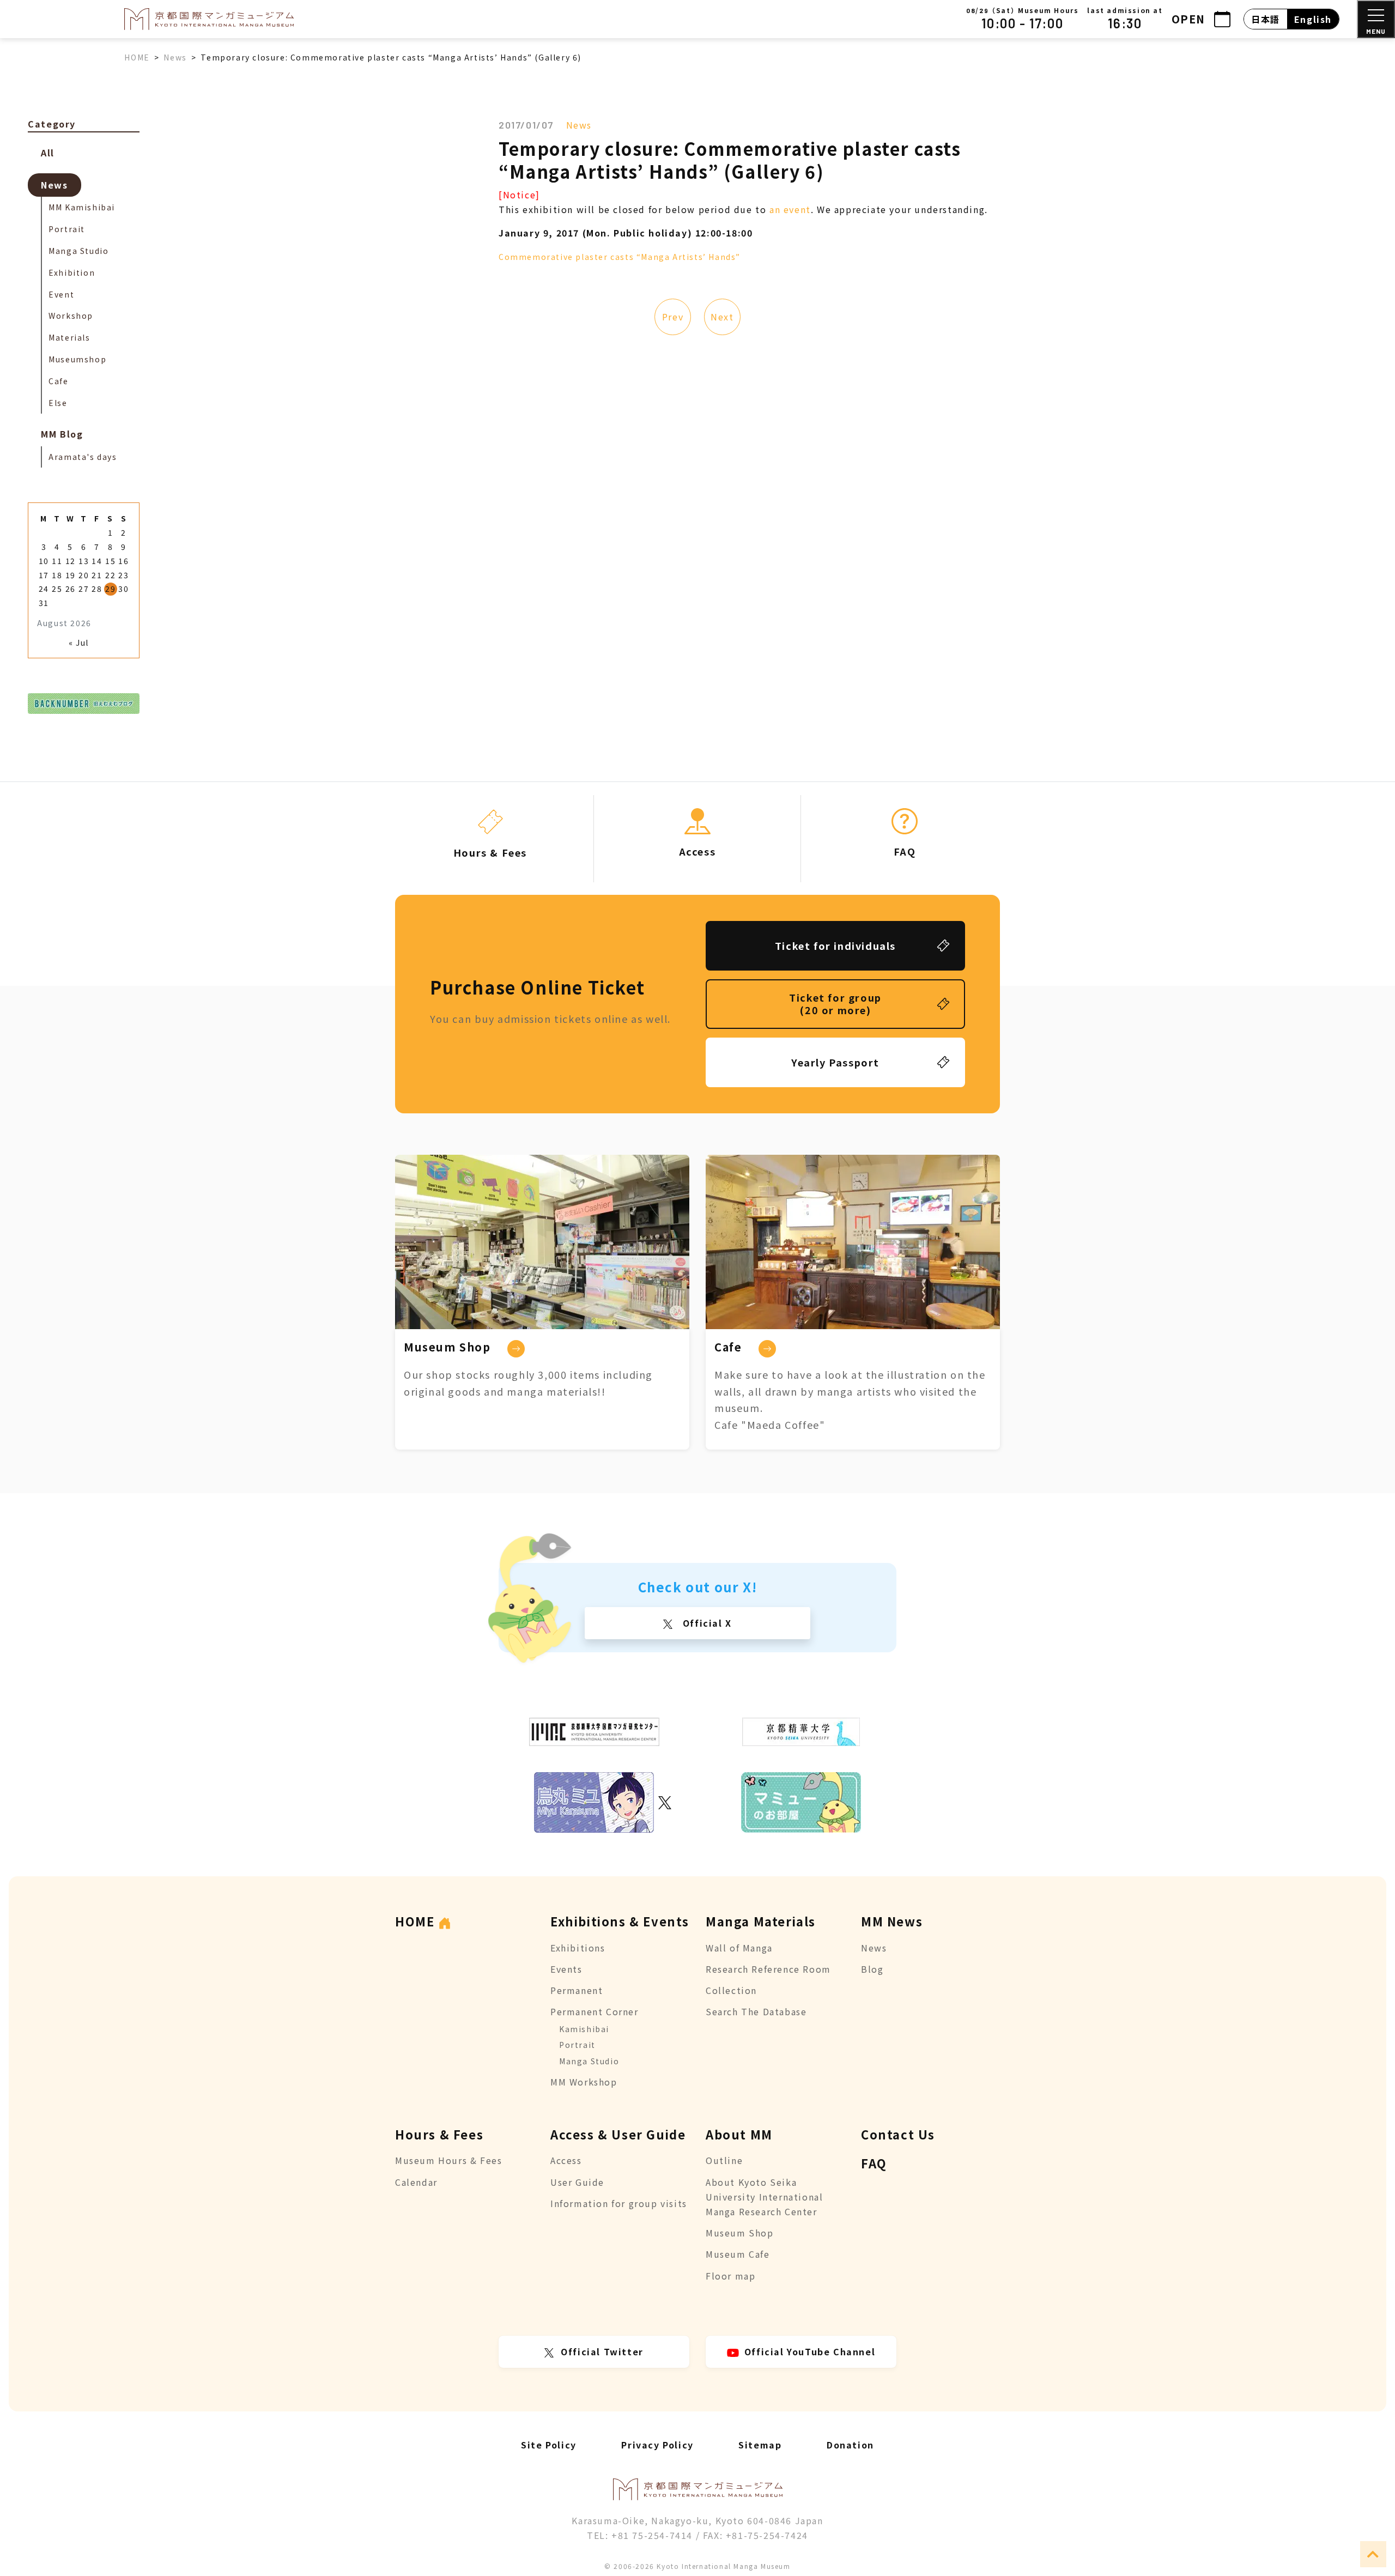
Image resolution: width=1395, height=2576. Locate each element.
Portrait (67, 229)
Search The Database (756, 2011)
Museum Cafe (738, 2254)
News (579, 125)
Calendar (416, 2182)
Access (566, 2160)
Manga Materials (761, 1921)
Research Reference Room (768, 1969)
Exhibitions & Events (620, 1921)
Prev (673, 317)
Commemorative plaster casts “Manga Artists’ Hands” (621, 257)
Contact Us (898, 2134)
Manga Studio (78, 251)
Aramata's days (83, 457)
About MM (739, 2134)
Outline (724, 2160)
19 (71, 575)
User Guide (577, 2182)
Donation (850, 2445)
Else (58, 403)
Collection (731, 1990)
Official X (706, 1623)
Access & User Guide (618, 2134)
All (48, 153)
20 (84, 575)
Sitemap (760, 2445)
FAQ (874, 2163)
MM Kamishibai (82, 207)
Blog (872, 1969)
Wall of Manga (739, 1948)
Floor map (730, 2276)
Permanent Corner (595, 2011)
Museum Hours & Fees (448, 2160)
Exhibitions (578, 1948)
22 (110, 575)
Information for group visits (619, 2203)
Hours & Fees (439, 2134)
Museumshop (77, 359)
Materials (69, 337)
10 (44, 561)
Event (61, 294)
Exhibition (72, 272)
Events (566, 1969)
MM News (892, 1921)
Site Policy (549, 2445)
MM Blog (62, 434)
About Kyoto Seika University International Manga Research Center (764, 2197)
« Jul (79, 643)
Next (722, 317)
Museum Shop (740, 2233)
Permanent (577, 1990)
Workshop (71, 316)
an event (790, 209)
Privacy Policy (657, 2445)
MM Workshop (584, 2082)
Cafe (58, 381)
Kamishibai (584, 2029)
